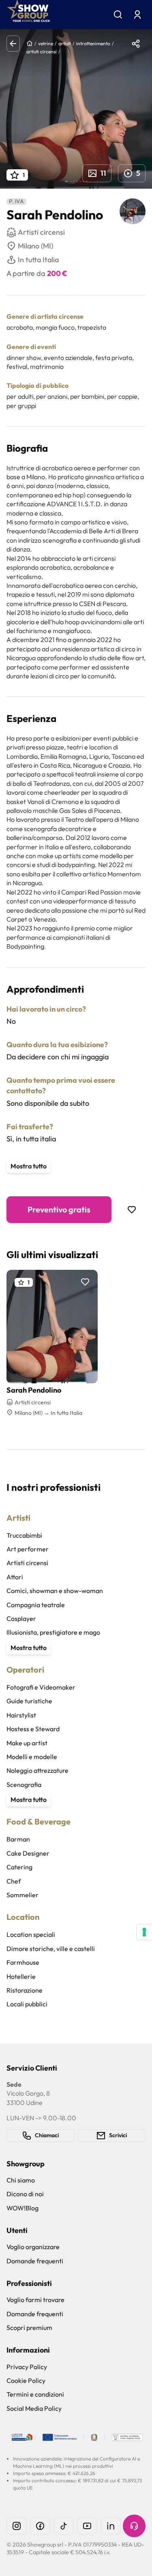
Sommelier (22, 1895)
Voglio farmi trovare (35, 2300)
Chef (14, 1881)
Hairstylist (21, 1715)
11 (103, 173)
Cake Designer (28, 1853)
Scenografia (24, 1785)
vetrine (46, 43)
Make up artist (27, 1743)
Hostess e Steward (33, 1729)
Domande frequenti (35, 2261)
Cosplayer (21, 1618)
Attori (15, 1577)
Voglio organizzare (33, 2247)
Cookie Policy (26, 2380)
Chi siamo (21, 2180)
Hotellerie (21, 1976)
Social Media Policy (34, 2408)
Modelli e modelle (32, 1757)
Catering (19, 1867)
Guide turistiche (29, 1701)
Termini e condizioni (35, 2394)
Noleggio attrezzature (37, 1770)
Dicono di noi (25, 2194)
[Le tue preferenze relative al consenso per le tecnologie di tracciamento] (144, 1932)
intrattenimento (93, 43)
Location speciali (31, 1934)
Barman (18, 1839)
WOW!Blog (22, 2208)
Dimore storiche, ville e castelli (51, 1949)
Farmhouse (23, 1962)
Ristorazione (25, 1990)
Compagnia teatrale (36, 1605)
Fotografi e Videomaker (41, 1687)
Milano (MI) (35, 246)
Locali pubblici (27, 2004)
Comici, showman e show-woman (55, 1591)
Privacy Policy (27, 2367)
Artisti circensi (27, 1563)
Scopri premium (29, 2328)
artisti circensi (42, 52)
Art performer (28, 1549)
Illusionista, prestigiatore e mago (53, 1632)
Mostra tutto (29, 1166)
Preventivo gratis (59, 1209)
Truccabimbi (24, 1535)
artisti (65, 43)
